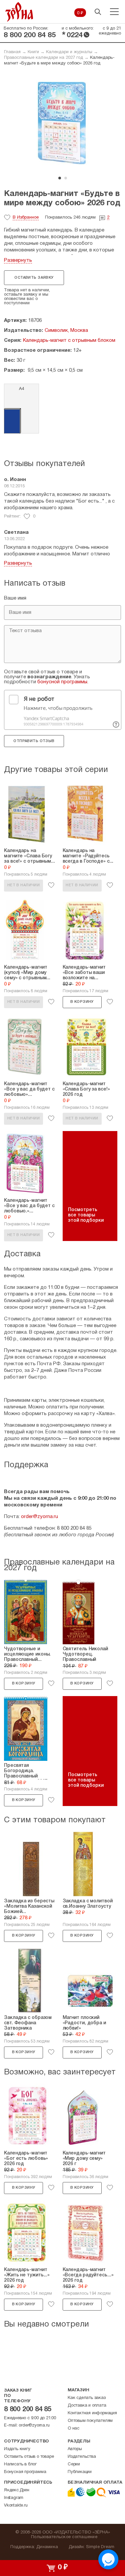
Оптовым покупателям (90, 2421)
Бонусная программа (25, 2472)
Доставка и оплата (87, 2406)
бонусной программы (62, 682)
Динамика (47, 2547)
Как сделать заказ (87, 2398)
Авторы (75, 2449)
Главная (12, 52)
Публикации (80, 2472)
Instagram (14, 2498)
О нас (73, 2429)
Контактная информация (92, 2413)
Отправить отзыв (34, 741)
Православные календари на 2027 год (43, 58)
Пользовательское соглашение (64, 2537)
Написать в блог (20, 2464)
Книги (33, 52)
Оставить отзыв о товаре (29, 2457)
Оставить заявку (34, 278)
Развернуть (18, 260)
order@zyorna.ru (39, 1517)
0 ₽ (80, 13)
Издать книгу (17, 2449)
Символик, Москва (66, 331)
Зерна (19, 12)
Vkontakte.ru (16, 2506)
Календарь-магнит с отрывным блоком (69, 340)
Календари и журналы (69, 52)
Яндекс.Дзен (17, 2490)
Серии (74, 2464)
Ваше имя (15, 598)
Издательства (82, 2457)
